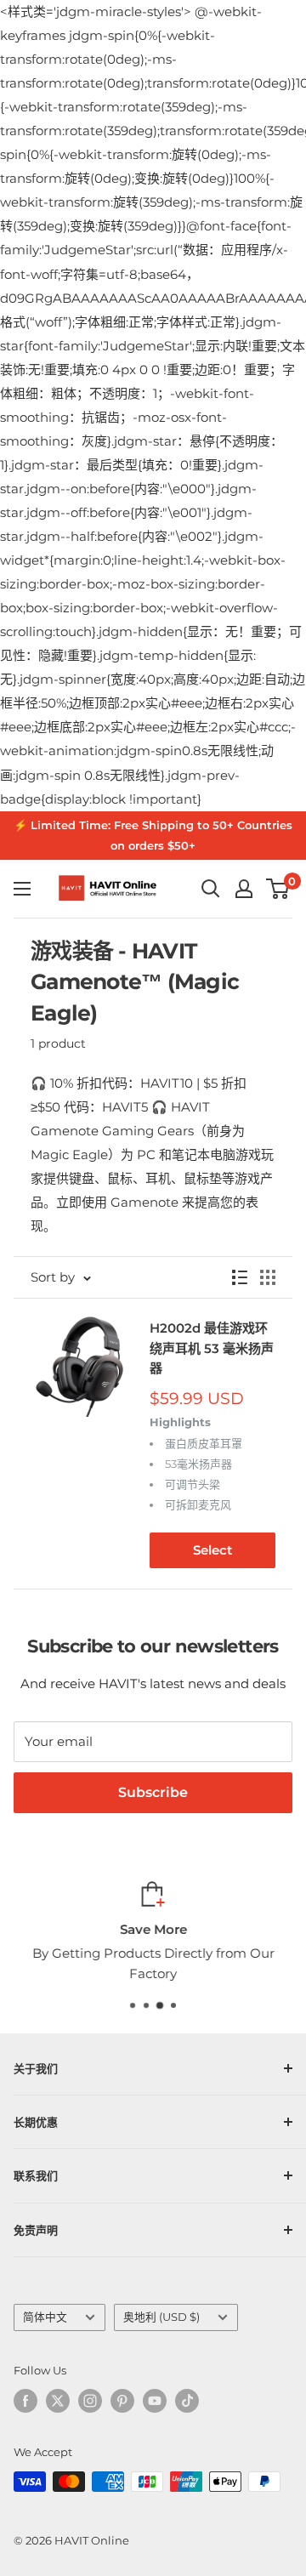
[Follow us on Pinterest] (122, 2401)
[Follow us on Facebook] (25, 2401)
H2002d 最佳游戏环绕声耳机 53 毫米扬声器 (212, 1348)
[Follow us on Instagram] (90, 2401)
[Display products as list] (240, 1277)
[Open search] (211, 889)
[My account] (244, 889)
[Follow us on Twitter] (58, 2401)
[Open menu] (22, 889)
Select (212, 1550)
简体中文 (45, 2317)
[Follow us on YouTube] (155, 2401)
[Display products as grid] (268, 1277)
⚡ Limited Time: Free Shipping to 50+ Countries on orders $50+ (153, 835)
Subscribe (153, 1792)
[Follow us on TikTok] (187, 2401)
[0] (278, 889)
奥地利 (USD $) (161, 2317)
